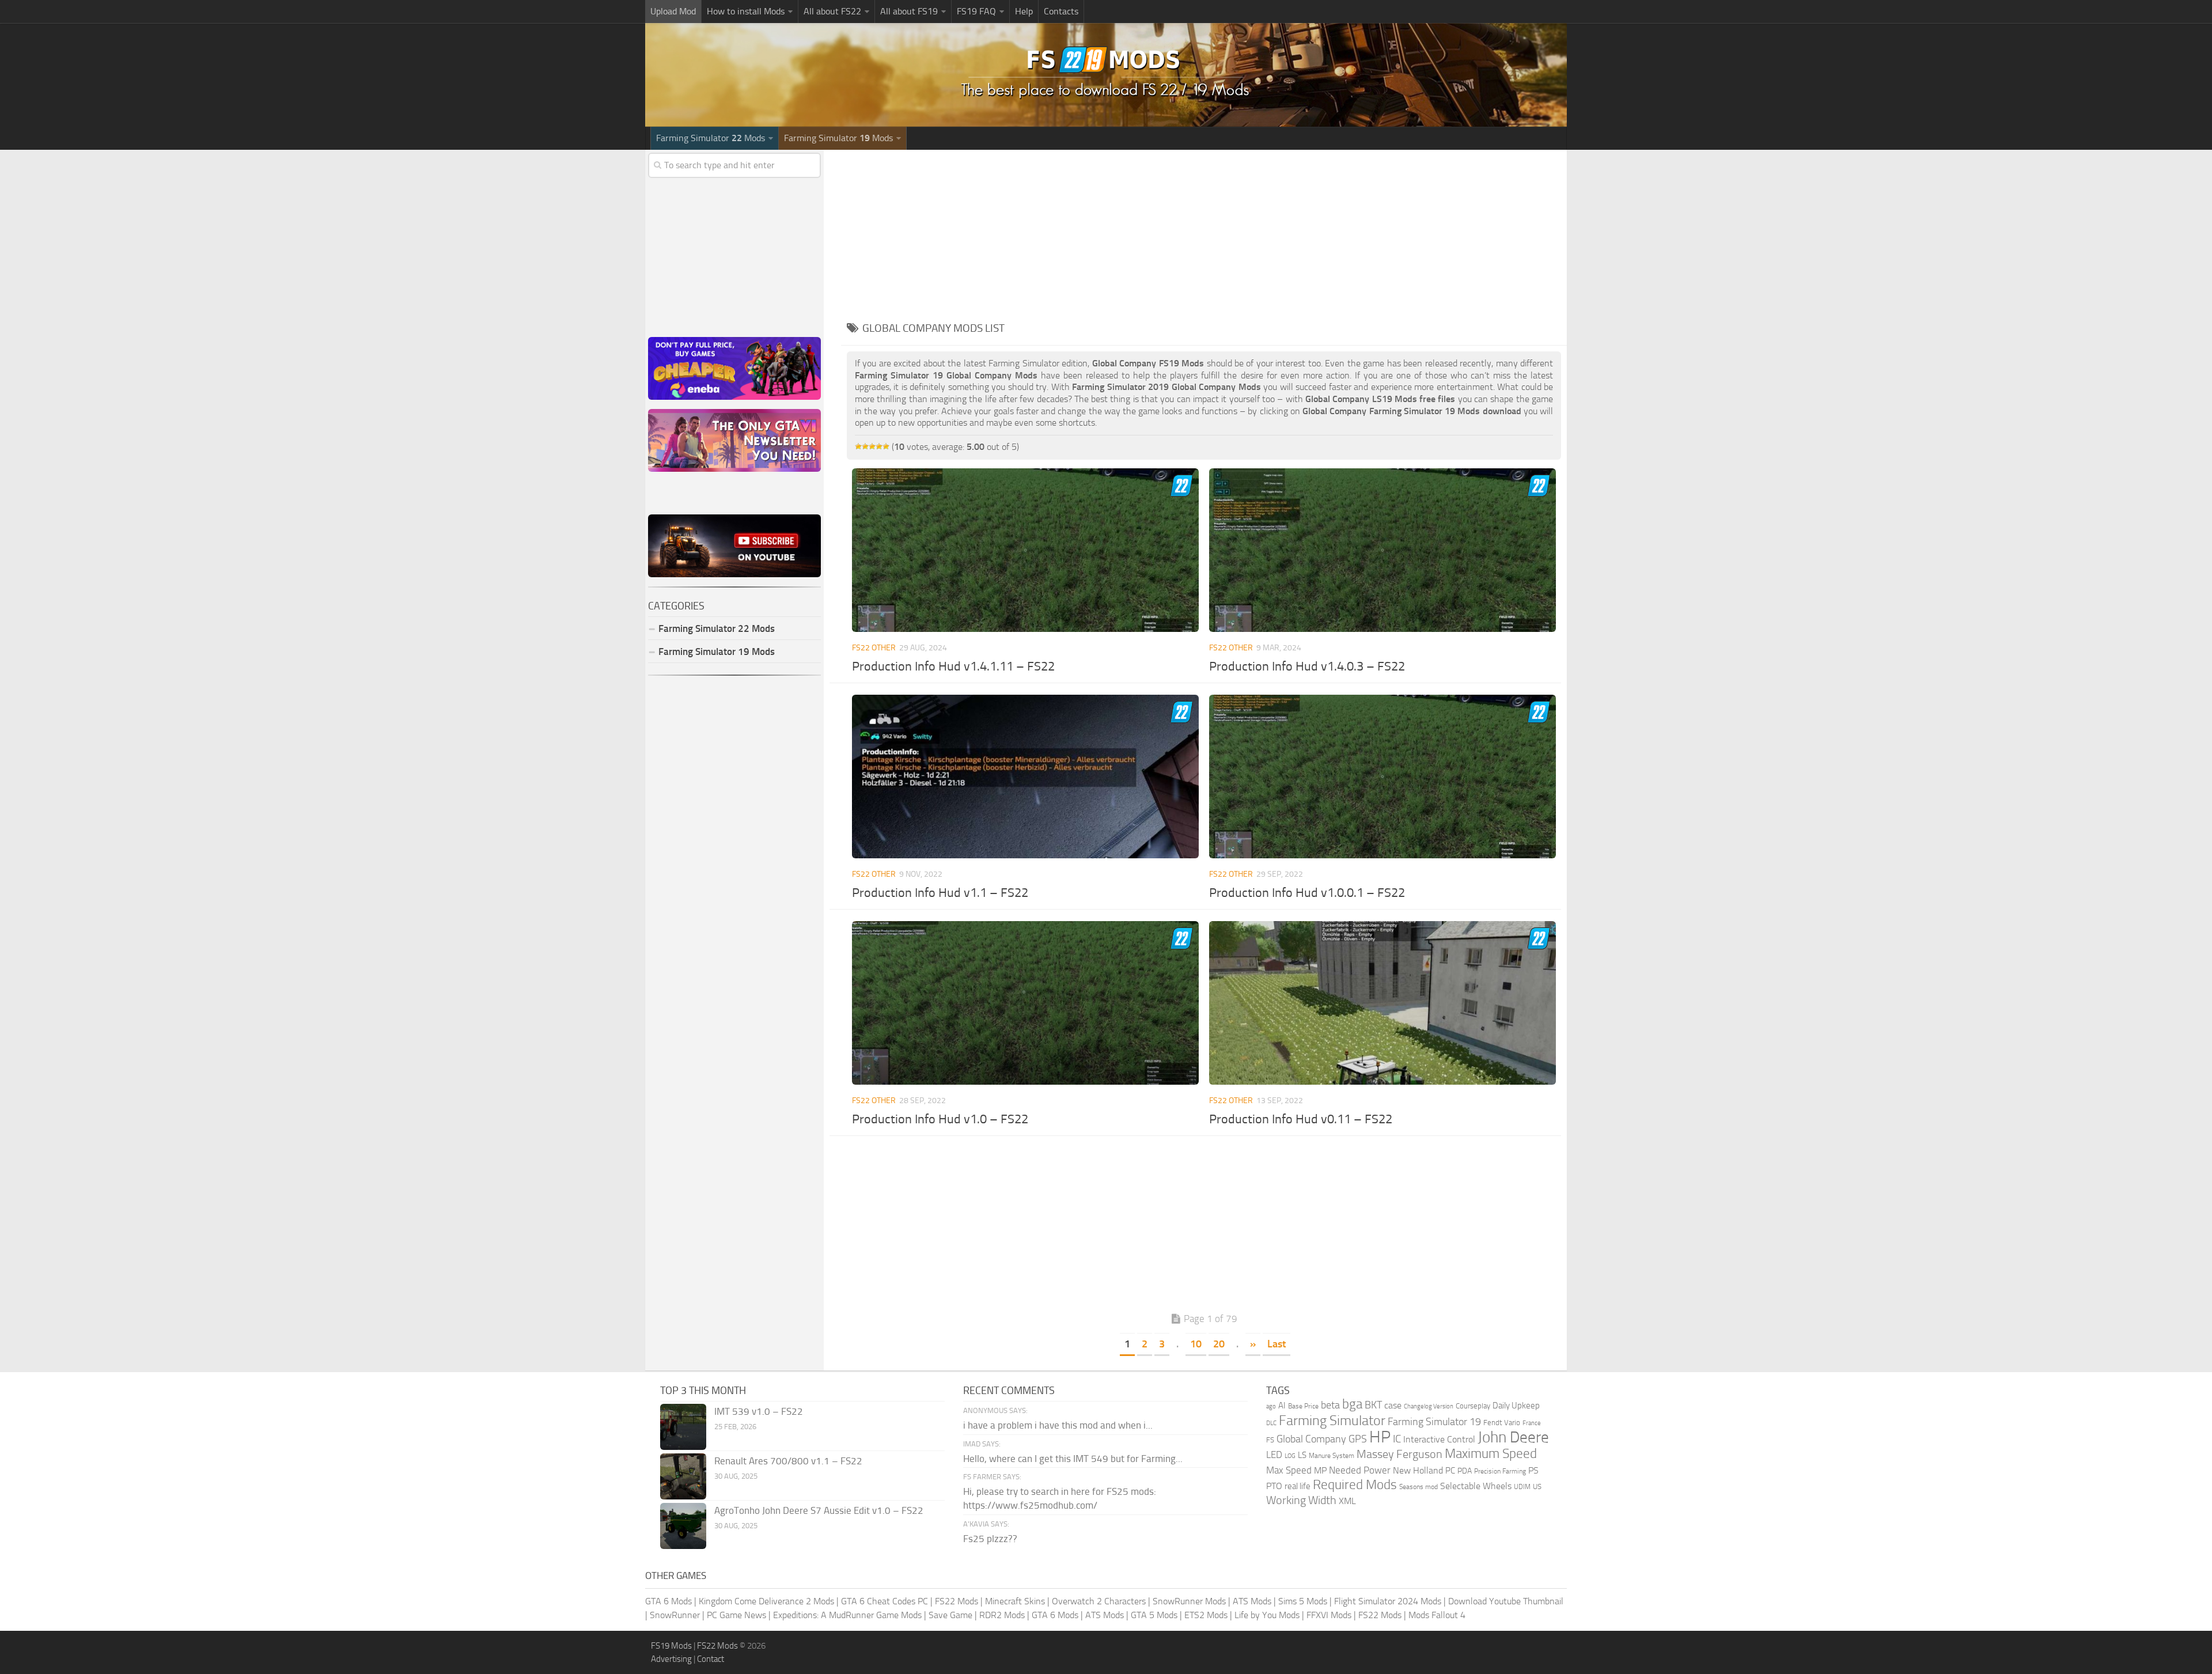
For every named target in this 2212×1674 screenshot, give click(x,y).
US (1537, 1486)
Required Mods (1355, 1485)
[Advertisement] (1204, 230)
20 (1219, 1344)
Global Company (1311, 1439)
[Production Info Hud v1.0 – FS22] (1025, 1003)
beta (1330, 1405)
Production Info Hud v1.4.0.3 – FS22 (1307, 666)
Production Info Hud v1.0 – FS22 (940, 1119)
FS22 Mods (957, 1601)
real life (1298, 1486)
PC (1450, 1471)
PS (1533, 1470)
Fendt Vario (1502, 1423)
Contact (711, 1659)
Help (1024, 11)
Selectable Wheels (1476, 1486)
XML (1347, 1501)
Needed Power (1360, 1470)
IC (1397, 1439)
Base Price (1303, 1406)
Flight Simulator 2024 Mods (1388, 1601)
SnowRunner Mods (1189, 1601)
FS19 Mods (671, 1646)
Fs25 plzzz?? (990, 1539)
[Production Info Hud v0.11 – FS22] (1382, 1003)
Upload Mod (673, 11)
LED (1274, 1455)
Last (1277, 1344)
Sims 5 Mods (1303, 1601)
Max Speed (1289, 1470)
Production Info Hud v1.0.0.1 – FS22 (1307, 893)
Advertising (671, 1659)
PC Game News (736, 1615)
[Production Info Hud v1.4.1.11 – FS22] (1025, 550)
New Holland (1418, 1471)
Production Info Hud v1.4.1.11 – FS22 (953, 666)
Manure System (1332, 1456)
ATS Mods (1252, 1601)
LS (1302, 1455)
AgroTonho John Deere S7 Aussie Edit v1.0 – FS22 (819, 1510)
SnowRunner (675, 1615)
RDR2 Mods (1002, 1615)
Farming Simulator (1332, 1421)
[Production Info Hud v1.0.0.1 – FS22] (1382, 777)
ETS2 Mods (1206, 1615)
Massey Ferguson (1399, 1454)
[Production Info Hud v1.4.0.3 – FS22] (1382, 550)
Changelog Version (1429, 1406)
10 (1196, 1344)
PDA (1465, 1471)
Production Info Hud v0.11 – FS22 (1301, 1119)
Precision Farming (1500, 1471)
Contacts (1061, 11)
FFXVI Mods (1329, 1615)
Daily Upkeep (1516, 1406)
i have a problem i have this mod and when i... (1058, 1425)
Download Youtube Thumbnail (1506, 1601)
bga (1352, 1404)
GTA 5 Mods (1154, 1615)
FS (1270, 1440)
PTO (1274, 1486)
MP (1320, 1470)
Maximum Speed (1491, 1454)
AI (1282, 1406)
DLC (1271, 1423)
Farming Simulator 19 (1434, 1422)
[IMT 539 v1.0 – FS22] (683, 1427)
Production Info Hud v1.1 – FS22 (940, 893)
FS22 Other (874, 648)
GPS (1358, 1439)
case (1393, 1405)
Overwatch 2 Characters (1099, 1601)
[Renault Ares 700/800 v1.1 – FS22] (683, 1476)
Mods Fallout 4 (1437, 1615)
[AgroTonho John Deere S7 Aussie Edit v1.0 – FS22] (683, 1526)
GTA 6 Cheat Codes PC (885, 1601)
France (1532, 1423)
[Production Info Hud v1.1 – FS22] (1025, 777)
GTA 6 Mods (668, 1601)
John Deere (1513, 1437)
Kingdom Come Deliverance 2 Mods (766, 1601)
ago (1271, 1406)
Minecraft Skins (1015, 1601)
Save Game (950, 1615)
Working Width (1301, 1500)
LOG (1290, 1456)
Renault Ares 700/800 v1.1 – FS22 (788, 1461)
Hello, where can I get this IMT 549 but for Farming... (1073, 1459)
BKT (1373, 1405)
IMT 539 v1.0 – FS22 (759, 1411)
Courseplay (1473, 1406)
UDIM (1522, 1487)
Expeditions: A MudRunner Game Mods (847, 1615)
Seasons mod (1419, 1487)
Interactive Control (1439, 1440)
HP (1380, 1437)
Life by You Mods (1267, 1615)
